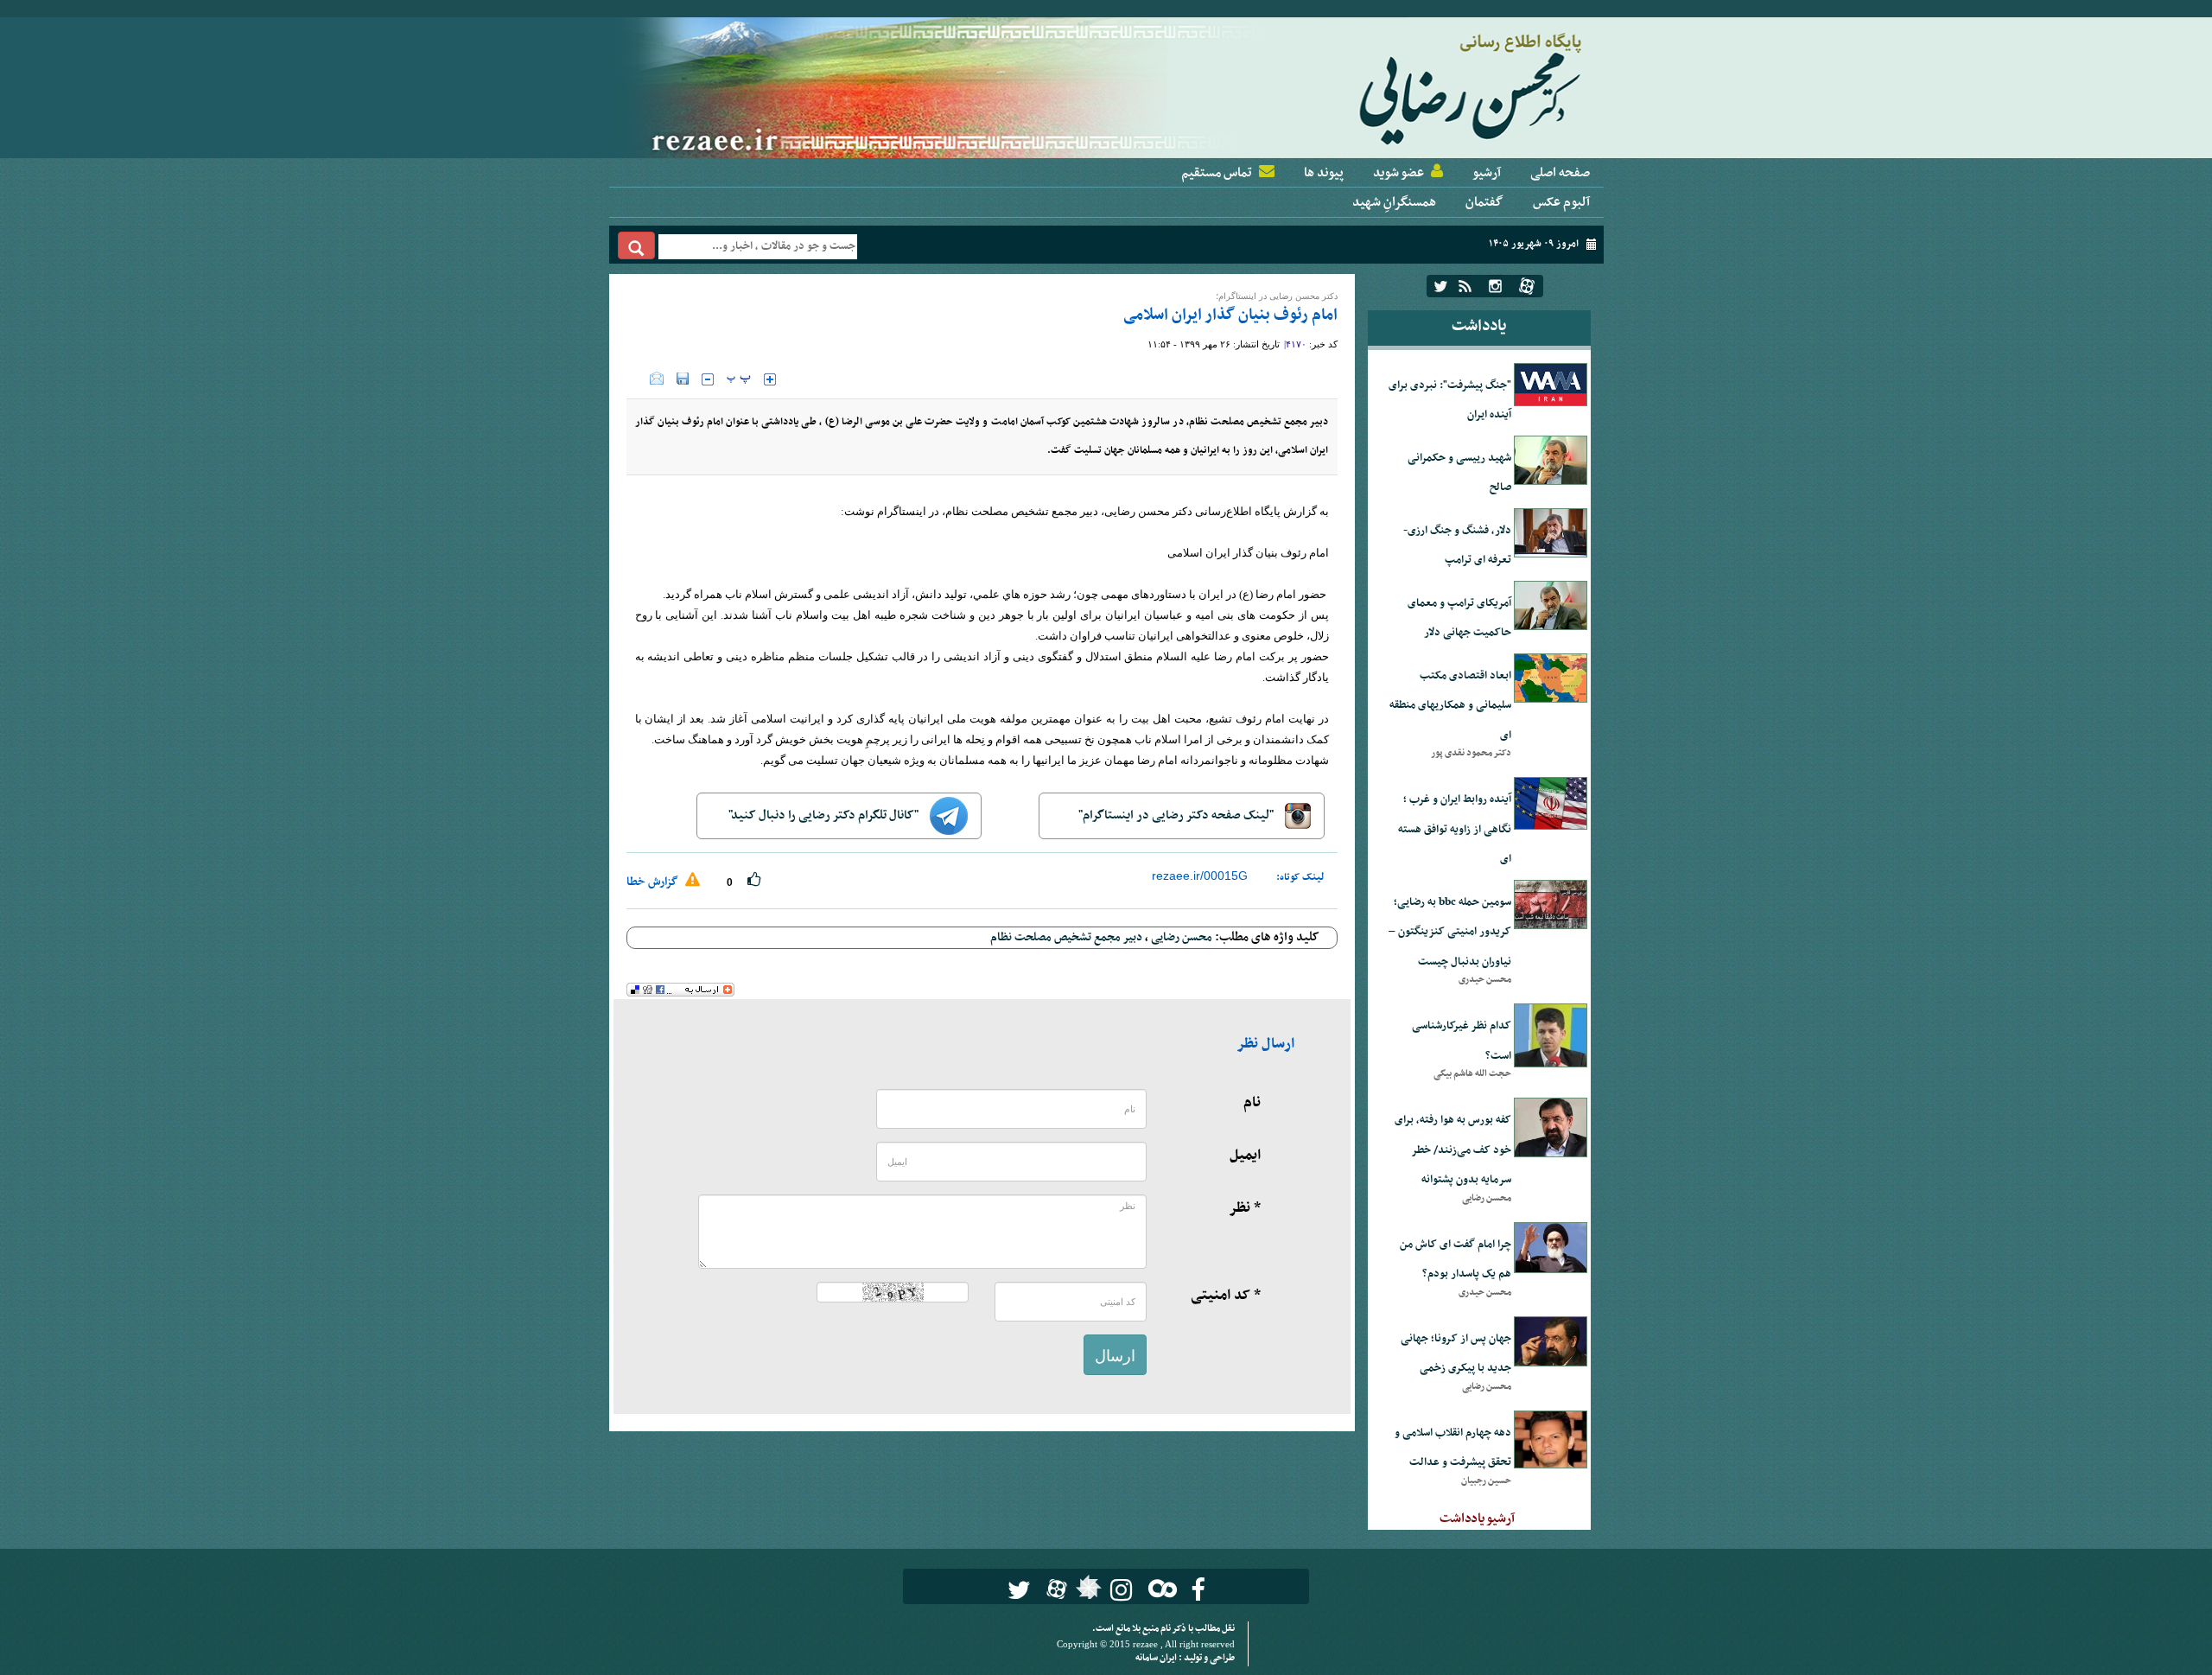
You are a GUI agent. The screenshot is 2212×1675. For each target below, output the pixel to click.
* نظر (1245, 1208)
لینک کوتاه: (1300, 877)
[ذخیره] (683, 379)
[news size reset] (739, 379)
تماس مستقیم (1217, 173)
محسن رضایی (1182, 937)
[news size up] (770, 379)
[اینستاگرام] (1495, 286)
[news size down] (708, 379)
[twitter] (1441, 286)
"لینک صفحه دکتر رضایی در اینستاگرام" (1177, 815)
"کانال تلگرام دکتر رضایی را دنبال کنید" (825, 815)
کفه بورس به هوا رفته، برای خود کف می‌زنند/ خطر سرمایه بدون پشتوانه (1453, 1150)
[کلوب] (1159, 1588)
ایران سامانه (1157, 1658)
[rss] (1465, 286)
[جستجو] (636, 245)
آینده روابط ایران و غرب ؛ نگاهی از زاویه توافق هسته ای (1455, 829)
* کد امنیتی (1226, 1296)
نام (1252, 1103)
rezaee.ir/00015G (1200, 876)
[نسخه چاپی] (638, 379)
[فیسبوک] (1198, 1590)
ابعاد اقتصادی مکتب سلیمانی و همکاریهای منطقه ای (1450, 706)
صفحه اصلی (1560, 173)
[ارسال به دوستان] (657, 379)
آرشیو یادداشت (1477, 1519)
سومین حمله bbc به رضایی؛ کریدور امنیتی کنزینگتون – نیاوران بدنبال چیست (1450, 932)
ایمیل (1245, 1156)
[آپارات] (1527, 286)
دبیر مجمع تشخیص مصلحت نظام (1066, 937)
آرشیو (1487, 173)
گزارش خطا (654, 882)
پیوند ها (1324, 173)
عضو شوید (1398, 173)
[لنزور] (1087, 1592)
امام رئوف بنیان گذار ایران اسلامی (1230, 315)
